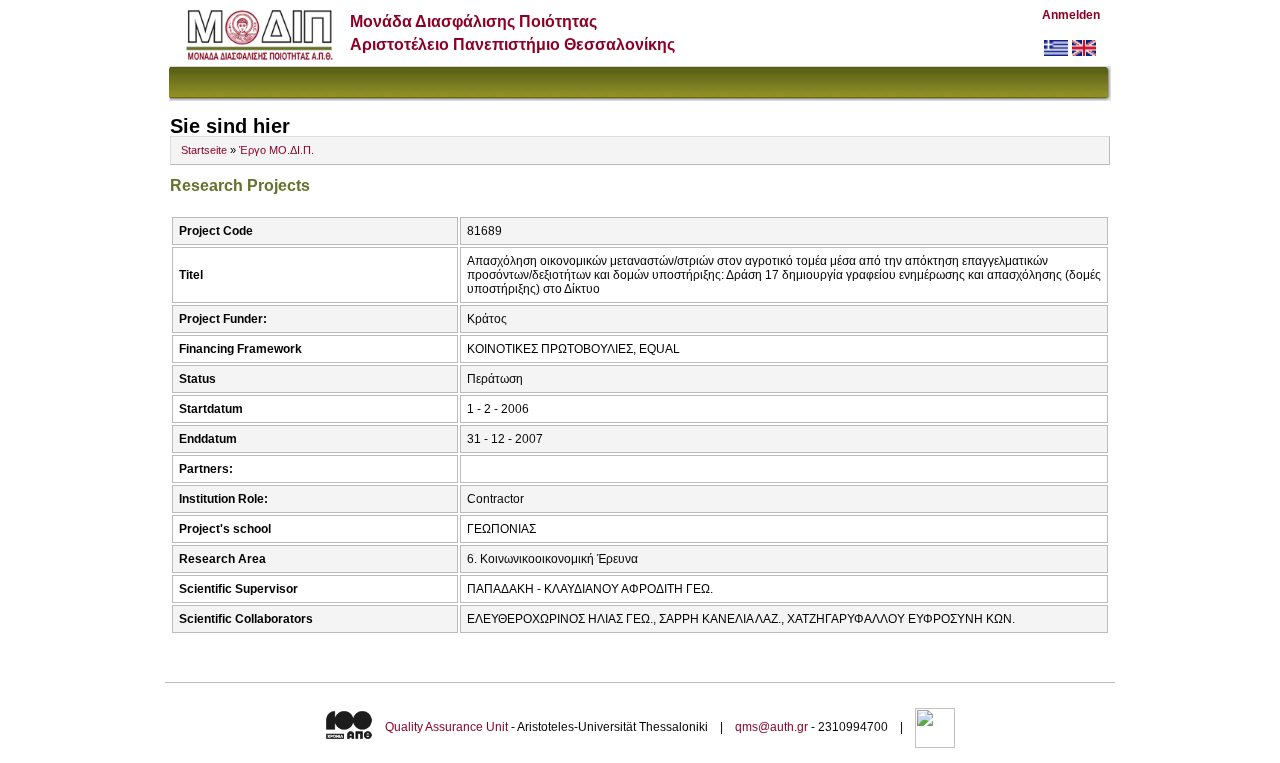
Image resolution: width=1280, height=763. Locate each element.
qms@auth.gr (771, 727)
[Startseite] (259, 55)
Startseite (204, 150)
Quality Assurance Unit (446, 727)
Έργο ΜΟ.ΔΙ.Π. (276, 150)
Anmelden (1071, 15)
